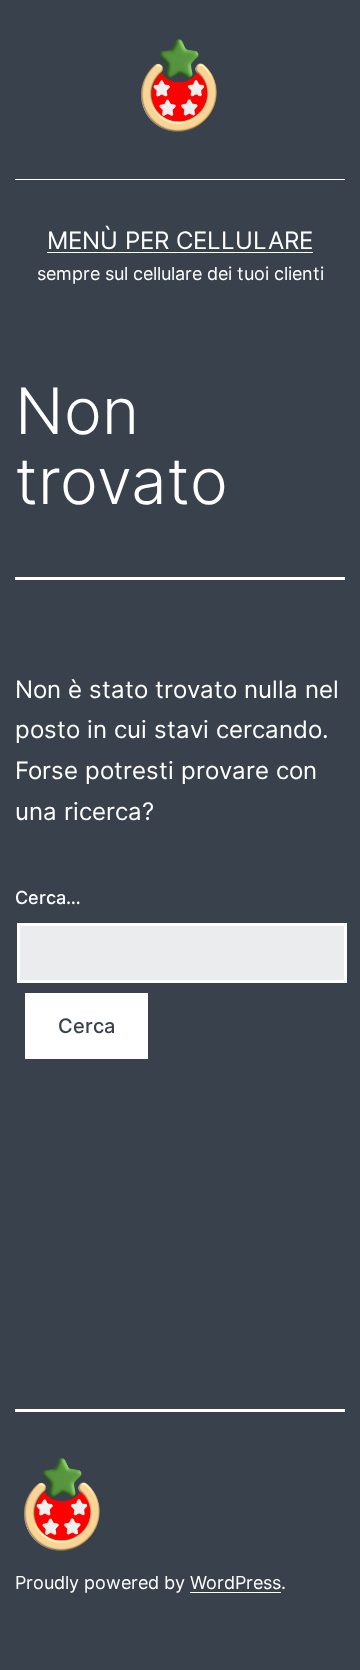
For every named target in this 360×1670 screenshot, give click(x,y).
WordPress (235, 1582)
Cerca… (48, 897)
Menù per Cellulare (180, 240)
